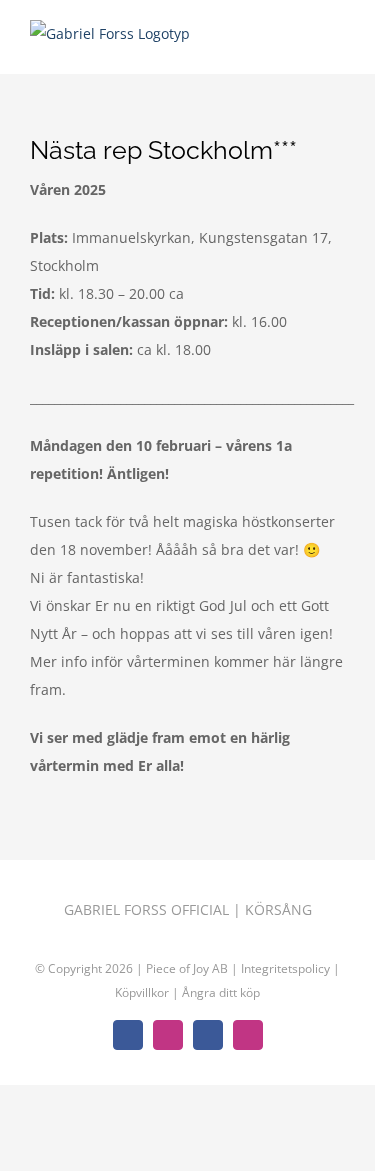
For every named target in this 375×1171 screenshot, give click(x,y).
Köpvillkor (143, 992)
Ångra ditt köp (221, 992)
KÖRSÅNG (278, 909)
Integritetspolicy (287, 968)
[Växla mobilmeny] (337, 43)
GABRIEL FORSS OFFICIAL (146, 909)
